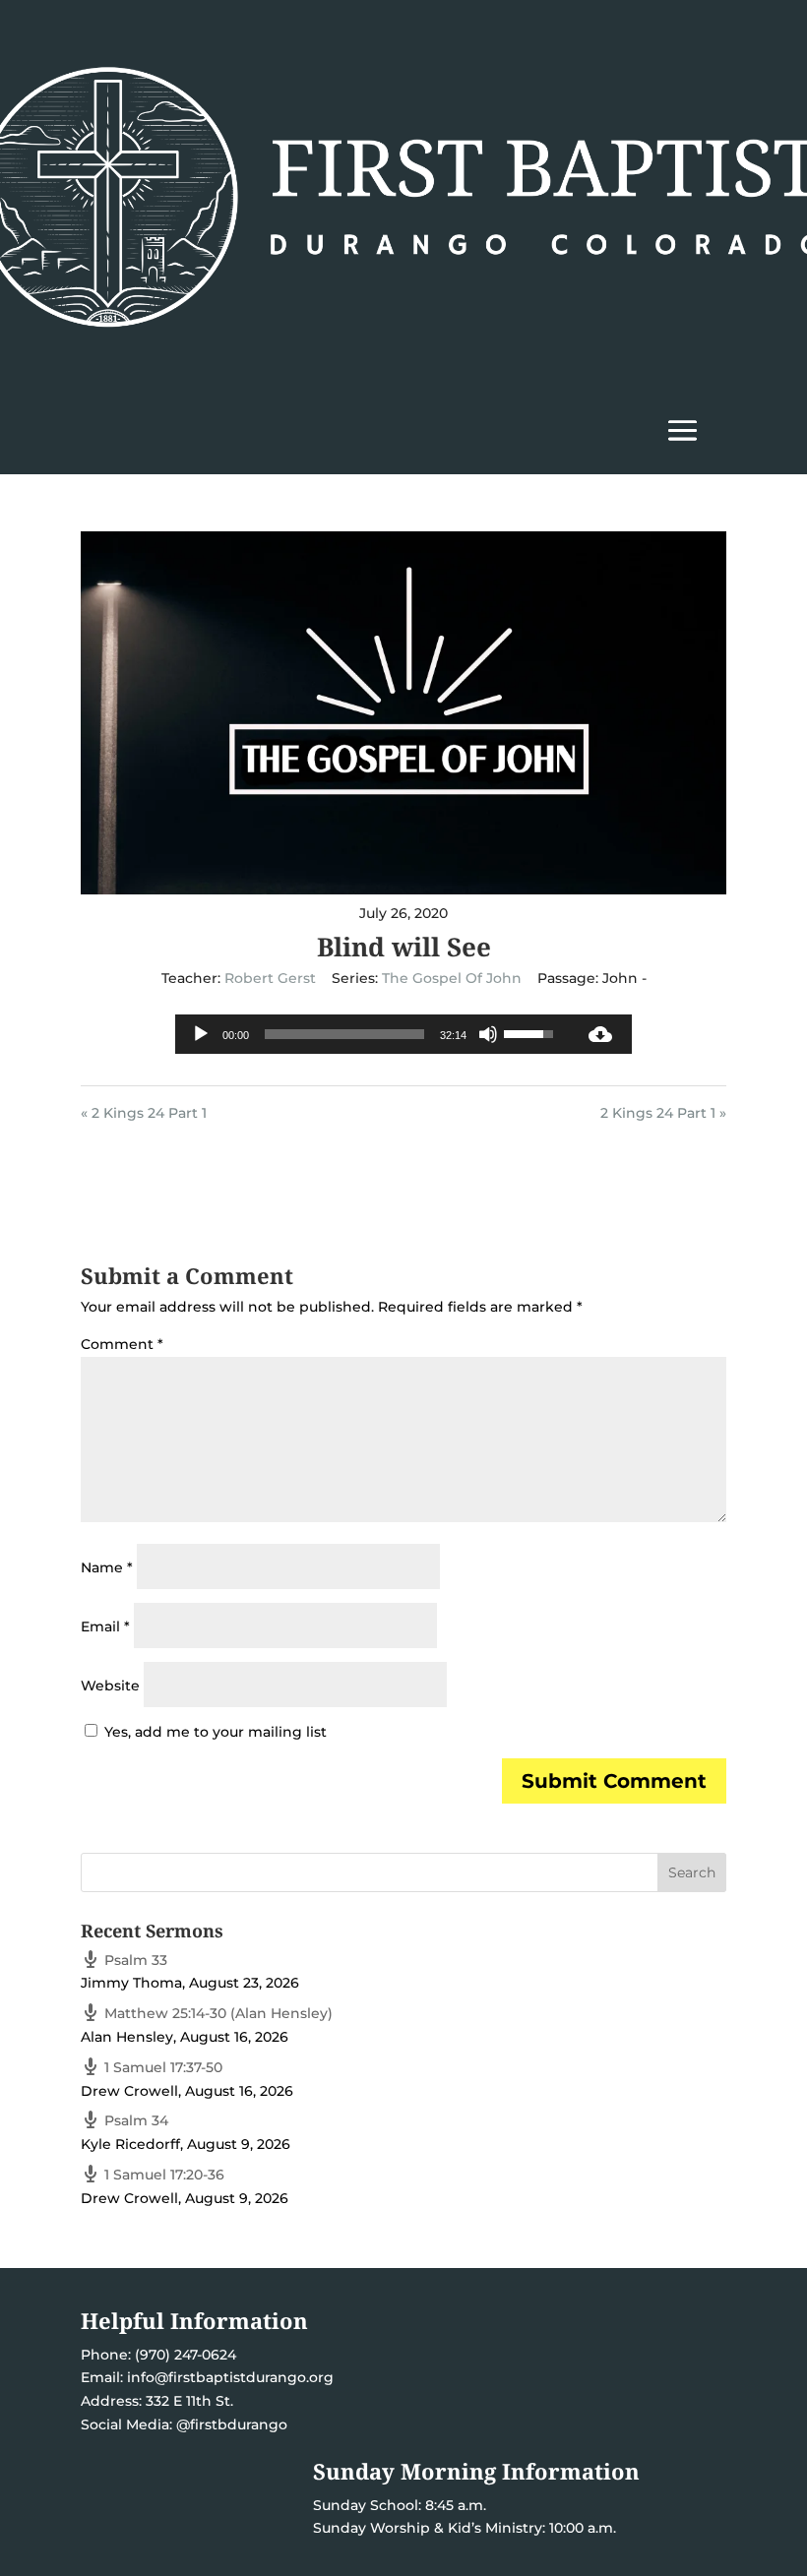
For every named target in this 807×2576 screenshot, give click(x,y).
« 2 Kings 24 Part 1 (144, 1113)
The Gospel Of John (452, 978)
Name (107, 1567)
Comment (122, 1344)
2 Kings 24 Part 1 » (663, 1113)
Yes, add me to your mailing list (214, 1732)
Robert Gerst (270, 978)
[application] (372, 1034)
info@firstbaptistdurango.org (230, 2377)
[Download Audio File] (600, 1034)
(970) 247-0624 (184, 2355)
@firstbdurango (232, 2424)
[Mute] (488, 1034)
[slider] (344, 1034)
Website (110, 1686)
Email (105, 1626)
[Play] (201, 1034)
